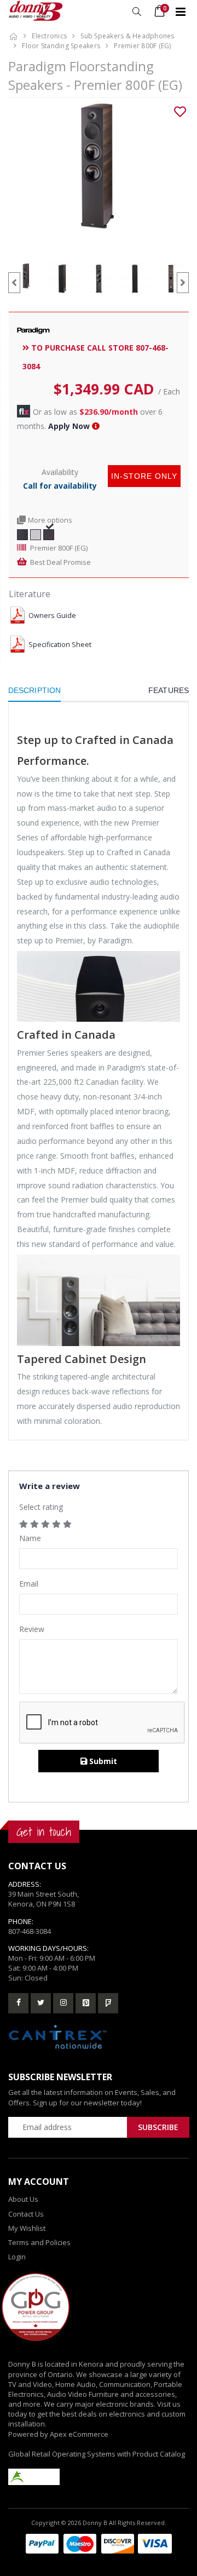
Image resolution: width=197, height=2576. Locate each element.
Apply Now (69, 426)
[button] (137, 12)
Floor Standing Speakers (61, 46)
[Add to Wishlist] (180, 112)
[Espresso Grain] (49, 534)
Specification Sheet (60, 645)
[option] (99, 166)
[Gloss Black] (22, 534)
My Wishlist (27, 2228)
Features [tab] (169, 690)
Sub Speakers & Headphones (127, 36)
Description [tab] (34, 690)
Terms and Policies (39, 2242)
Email (29, 1584)
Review (32, 1629)
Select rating (41, 1507)
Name (30, 1538)
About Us (23, 2199)
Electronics (49, 36)
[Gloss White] (36, 534)
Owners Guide (52, 616)
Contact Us (26, 2214)
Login (17, 2257)
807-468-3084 (30, 1931)
